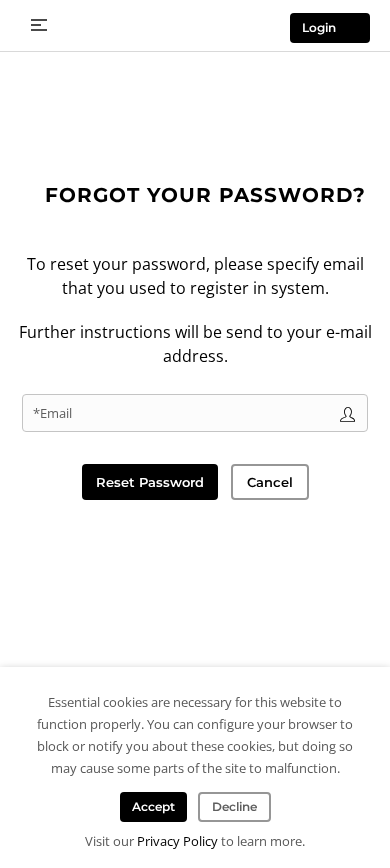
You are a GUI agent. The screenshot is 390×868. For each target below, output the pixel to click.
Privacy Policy (177, 841)
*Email (52, 413)
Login (319, 27)
